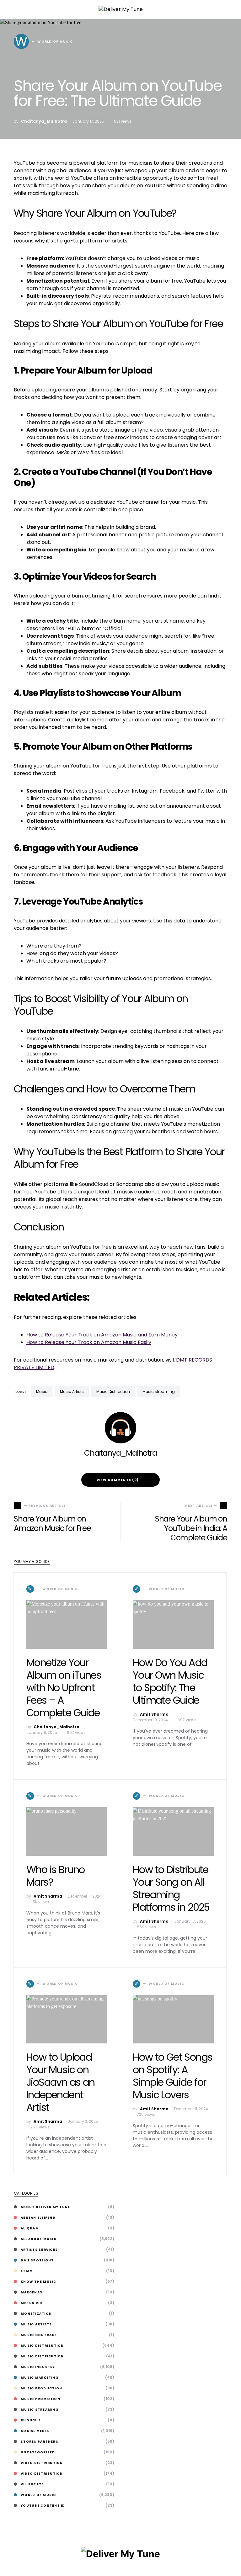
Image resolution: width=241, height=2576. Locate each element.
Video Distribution (42, 2463)
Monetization (36, 2314)
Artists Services (39, 2250)
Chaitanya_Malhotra (44, 121)
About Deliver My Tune (45, 2207)
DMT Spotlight (37, 2260)
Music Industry (38, 2367)
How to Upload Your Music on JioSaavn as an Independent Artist (61, 2082)
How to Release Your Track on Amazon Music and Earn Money (102, 1335)
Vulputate (32, 2484)
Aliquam (30, 2228)
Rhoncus (31, 2420)
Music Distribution (113, 1392)
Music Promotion (40, 2399)
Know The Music (39, 2282)
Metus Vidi (32, 2303)
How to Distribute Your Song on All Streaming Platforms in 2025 (171, 1888)
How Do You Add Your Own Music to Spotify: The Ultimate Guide (170, 1681)
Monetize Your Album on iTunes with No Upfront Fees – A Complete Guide (64, 1688)
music (42, 1392)
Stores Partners (40, 2442)
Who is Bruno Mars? (56, 1876)
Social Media (35, 2431)
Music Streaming (40, 2410)
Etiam (27, 2271)
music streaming (159, 1392)
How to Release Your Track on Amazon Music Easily (89, 1342)
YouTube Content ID (43, 2506)
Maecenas (32, 2292)
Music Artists (72, 1392)
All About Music (39, 2239)
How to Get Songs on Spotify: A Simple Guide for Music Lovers (172, 2076)
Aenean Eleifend (38, 2218)
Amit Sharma (154, 1714)
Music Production (41, 2388)
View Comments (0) (118, 1480)
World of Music (38, 2495)
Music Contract (39, 2335)
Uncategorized (38, 2452)
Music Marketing (40, 2378)
